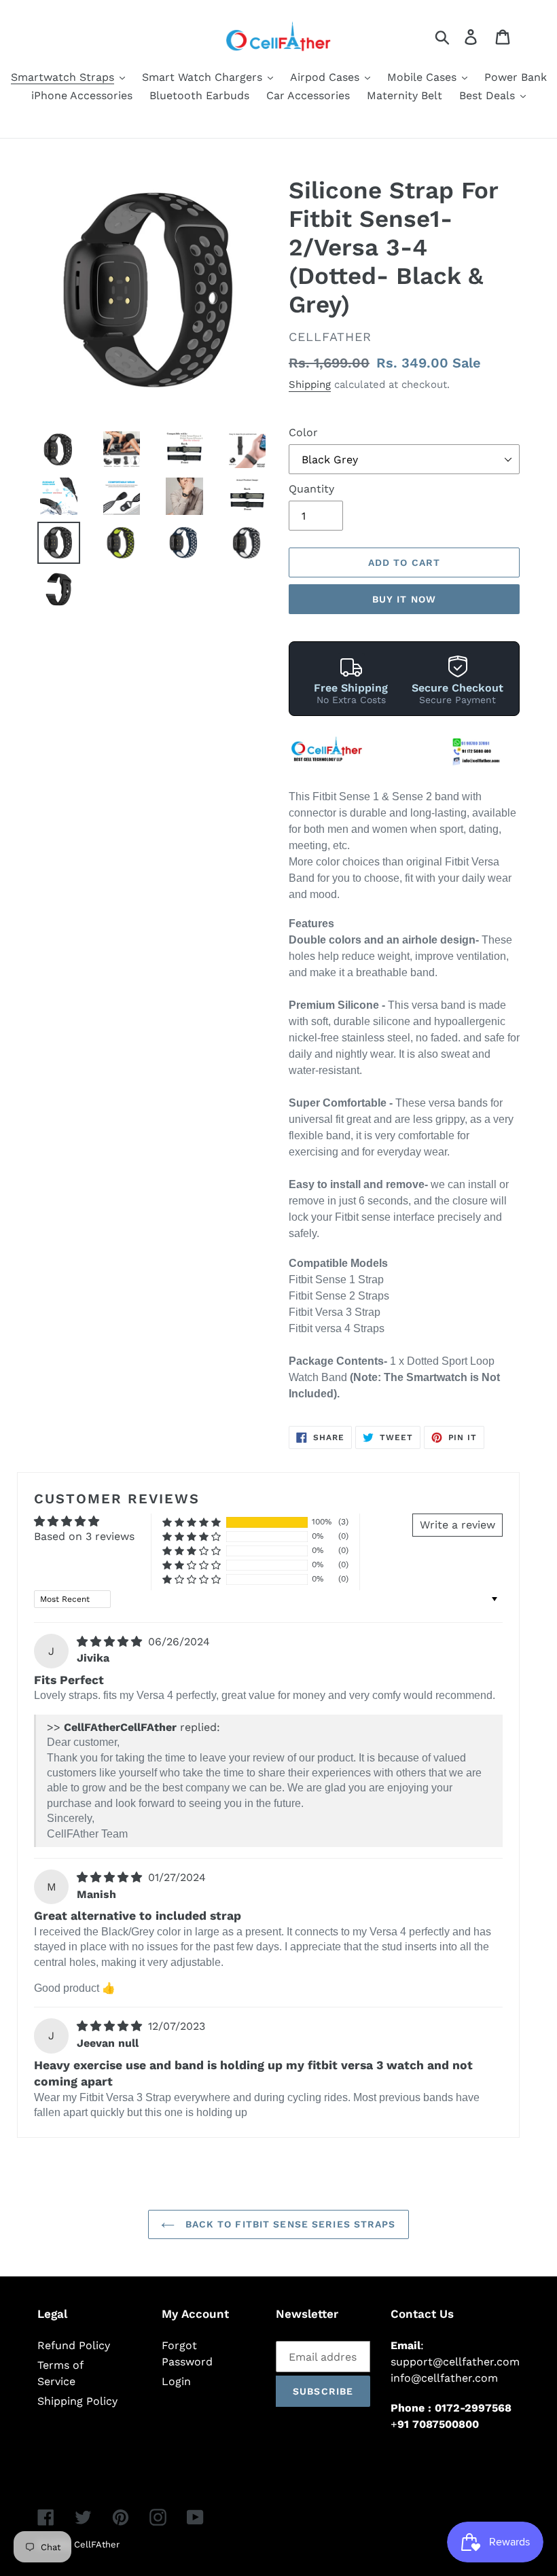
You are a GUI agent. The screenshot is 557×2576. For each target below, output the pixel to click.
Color (303, 432)
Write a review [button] (457, 1525)
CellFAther (97, 2544)
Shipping (310, 384)
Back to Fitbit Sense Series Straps (288, 2224)
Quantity (311, 489)
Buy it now (404, 599)
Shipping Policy (77, 2401)
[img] (111, 1642)
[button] (192, 1522)
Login (176, 2381)
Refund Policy (74, 2345)
